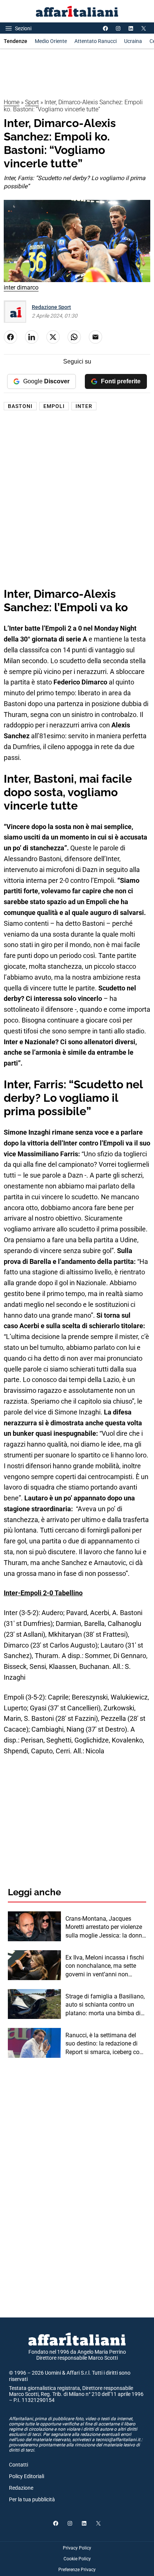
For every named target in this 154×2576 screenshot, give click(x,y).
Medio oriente (51, 41)
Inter (84, 406)
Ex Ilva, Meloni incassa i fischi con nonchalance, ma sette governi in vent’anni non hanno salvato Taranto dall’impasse (105, 1966)
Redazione (21, 2488)
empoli (54, 406)
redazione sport (51, 307)
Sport (32, 102)
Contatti (19, 2465)
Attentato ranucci (96, 41)
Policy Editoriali (27, 2476)
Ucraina (133, 41)
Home (12, 102)
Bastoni (20, 406)
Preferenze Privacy (77, 2570)
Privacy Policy (77, 2548)
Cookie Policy (77, 2559)
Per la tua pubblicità (32, 2499)
